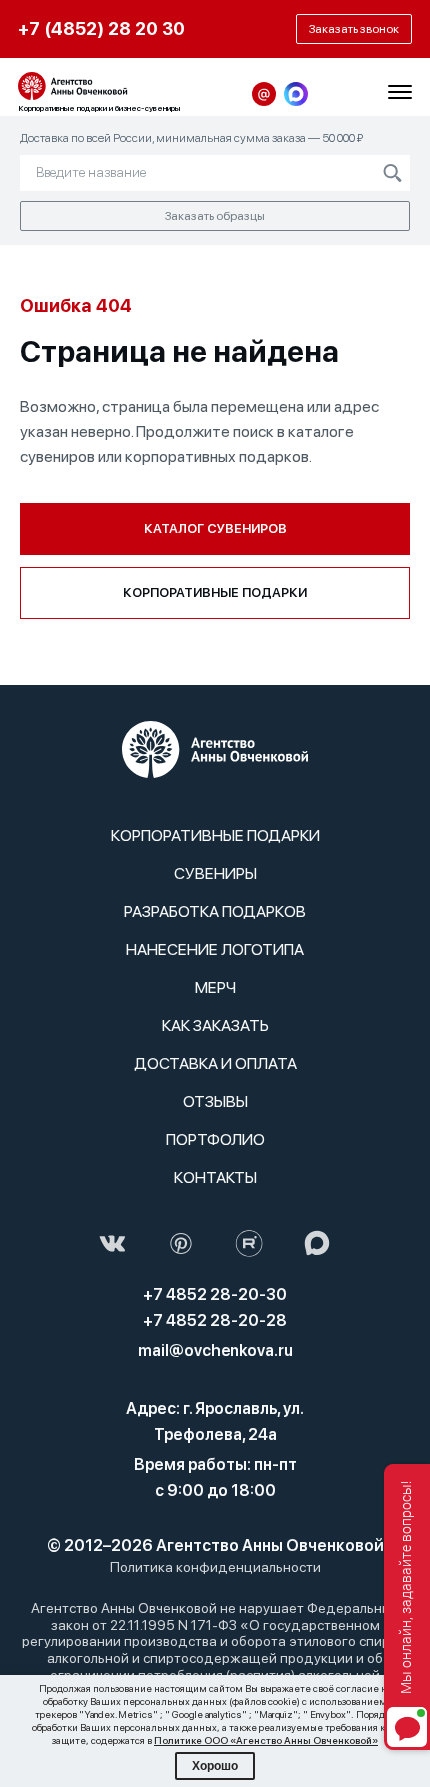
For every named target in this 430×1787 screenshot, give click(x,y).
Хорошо (215, 1766)
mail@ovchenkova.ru (215, 1350)
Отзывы (215, 1101)
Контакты (215, 1177)
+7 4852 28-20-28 (215, 1320)
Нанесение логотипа (215, 949)
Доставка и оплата (215, 1063)
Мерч (215, 987)
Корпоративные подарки (215, 592)
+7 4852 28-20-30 (215, 1294)
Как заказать (215, 1025)
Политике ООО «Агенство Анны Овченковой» (266, 1740)
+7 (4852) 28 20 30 (101, 28)
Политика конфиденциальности (215, 1567)
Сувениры (215, 873)
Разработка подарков (215, 911)
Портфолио (215, 1139)
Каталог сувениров (215, 528)
